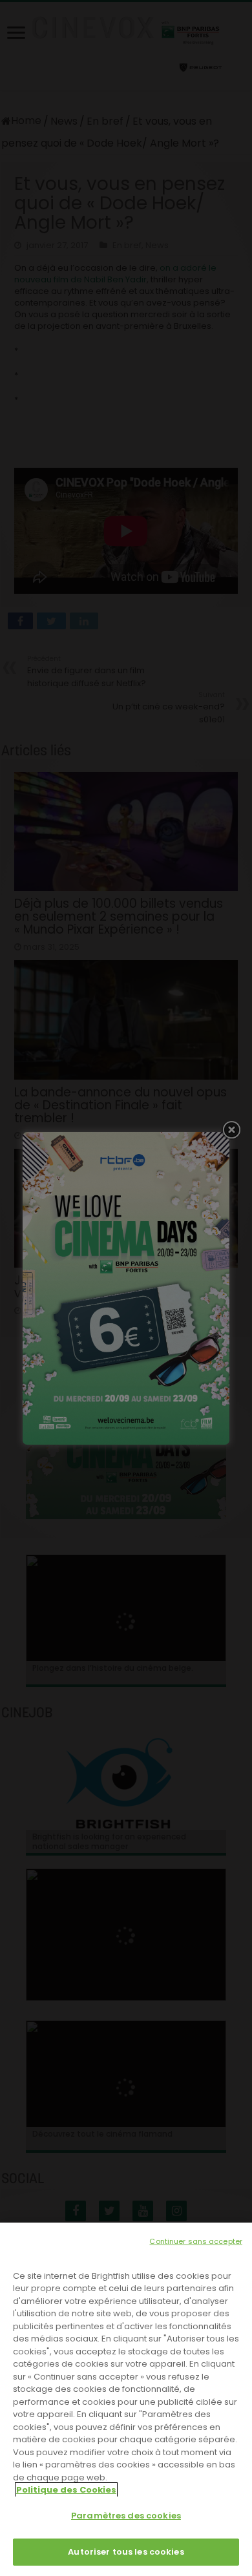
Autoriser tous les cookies (126, 2552)
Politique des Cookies (66, 2490)
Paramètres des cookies (126, 2516)
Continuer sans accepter (196, 2241)
